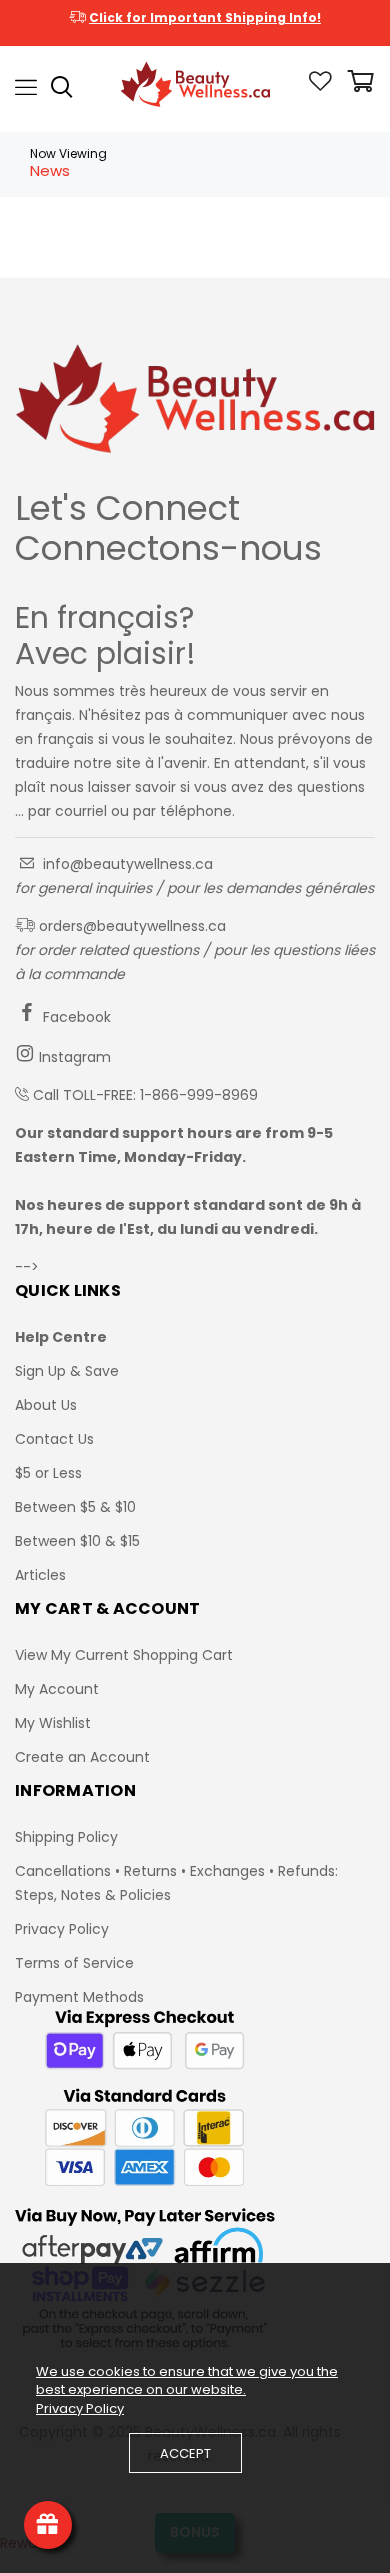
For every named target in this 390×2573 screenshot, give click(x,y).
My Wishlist (53, 1723)
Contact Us (54, 1439)
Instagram (73, 1057)
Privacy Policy (62, 1929)
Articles (40, 1575)
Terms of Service (74, 1963)
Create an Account (82, 1757)
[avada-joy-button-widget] (48, 2525)
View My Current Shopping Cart (124, 1655)
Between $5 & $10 (75, 1507)
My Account (57, 1689)
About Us (46, 1405)
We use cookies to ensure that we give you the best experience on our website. (187, 2381)
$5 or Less (48, 1473)
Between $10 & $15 (77, 1541)
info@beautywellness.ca (126, 864)
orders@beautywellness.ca (130, 926)
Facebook (75, 1017)
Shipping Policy (66, 1837)
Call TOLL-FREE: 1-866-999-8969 (145, 1095)
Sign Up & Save (67, 1371)
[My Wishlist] (320, 86)
